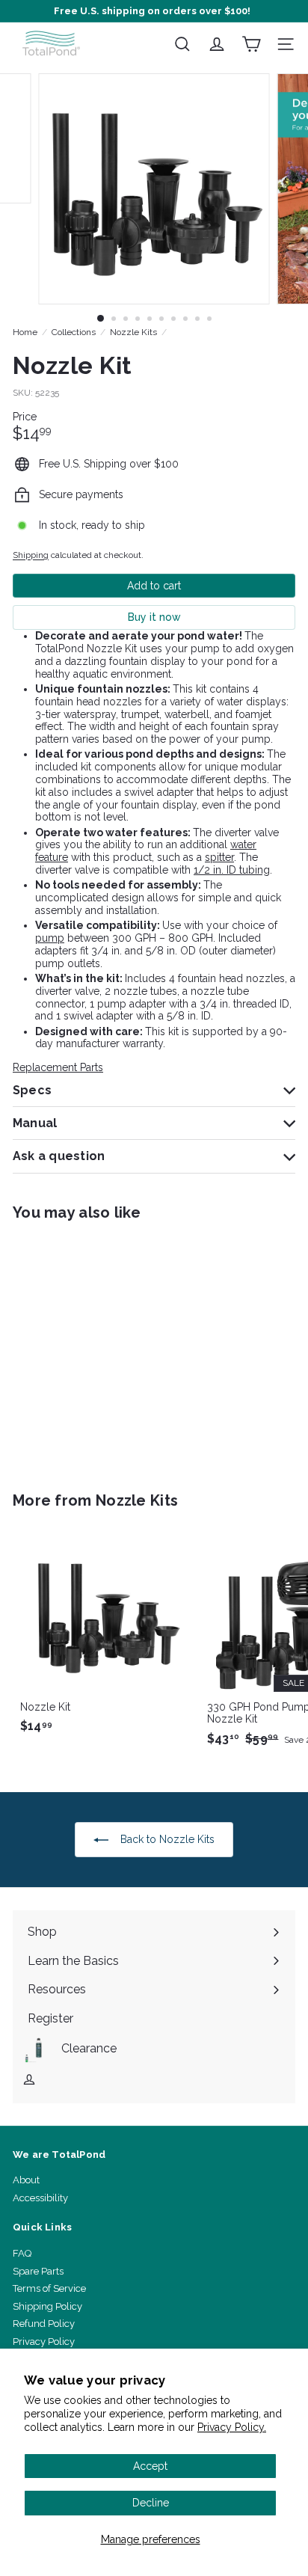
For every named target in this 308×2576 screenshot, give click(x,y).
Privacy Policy (44, 2342)
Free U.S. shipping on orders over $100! (152, 11)
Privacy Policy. (232, 2427)
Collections (74, 332)
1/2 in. (209, 870)
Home (25, 332)
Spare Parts (38, 2271)
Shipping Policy (47, 2306)
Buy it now (154, 617)
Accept (150, 2466)
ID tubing (248, 870)
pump (50, 938)
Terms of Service (49, 2288)
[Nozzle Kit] (106, 1347)
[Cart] (251, 44)
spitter (219, 857)
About (26, 2180)
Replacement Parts (58, 1067)
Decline (151, 2503)
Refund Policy (44, 2324)
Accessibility (40, 2198)
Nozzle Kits (133, 332)
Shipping (31, 555)
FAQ (22, 2253)
